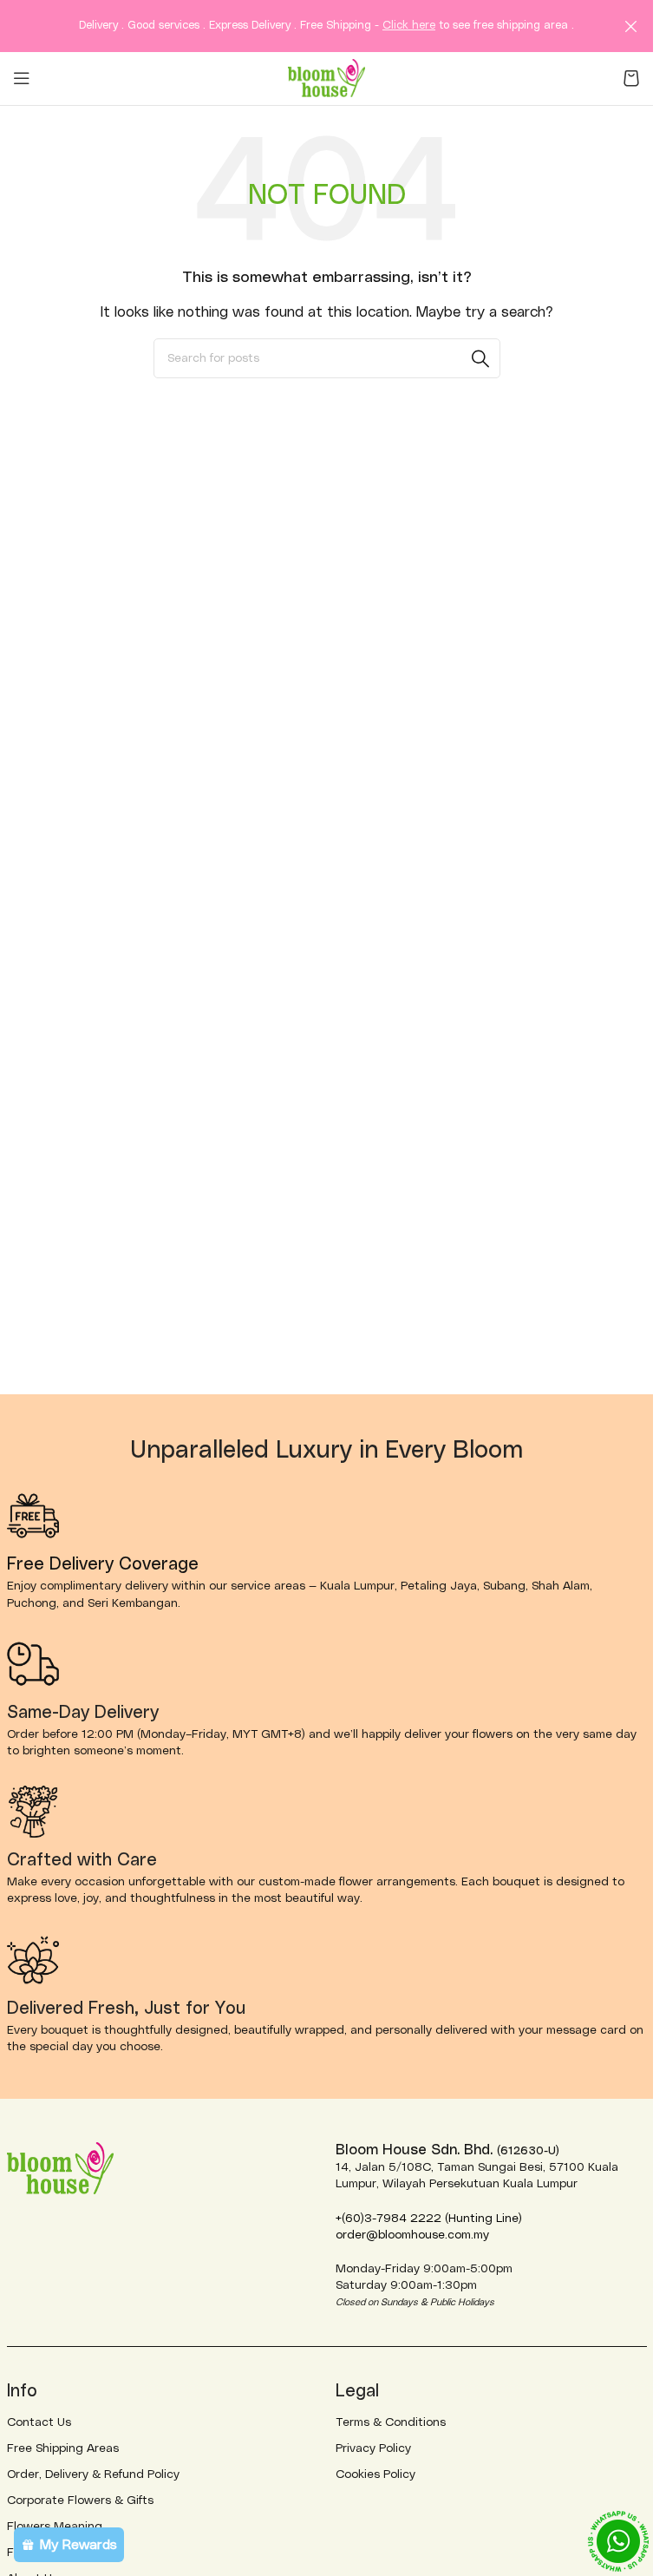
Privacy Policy (373, 2448)
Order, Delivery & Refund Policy (93, 2474)
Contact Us (39, 2422)
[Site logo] (327, 77)
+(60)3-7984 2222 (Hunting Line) (429, 2219)
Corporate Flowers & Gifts (80, 2501)
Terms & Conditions (391, 2422)
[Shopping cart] (631, 78)
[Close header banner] (631, 26)
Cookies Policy (375, 2474)
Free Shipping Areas (63, 2448)
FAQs (22, 2553)
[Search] (480, 358)
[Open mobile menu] (22, 78)
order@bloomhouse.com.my (412, 2235)
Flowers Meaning (55, 2527)
